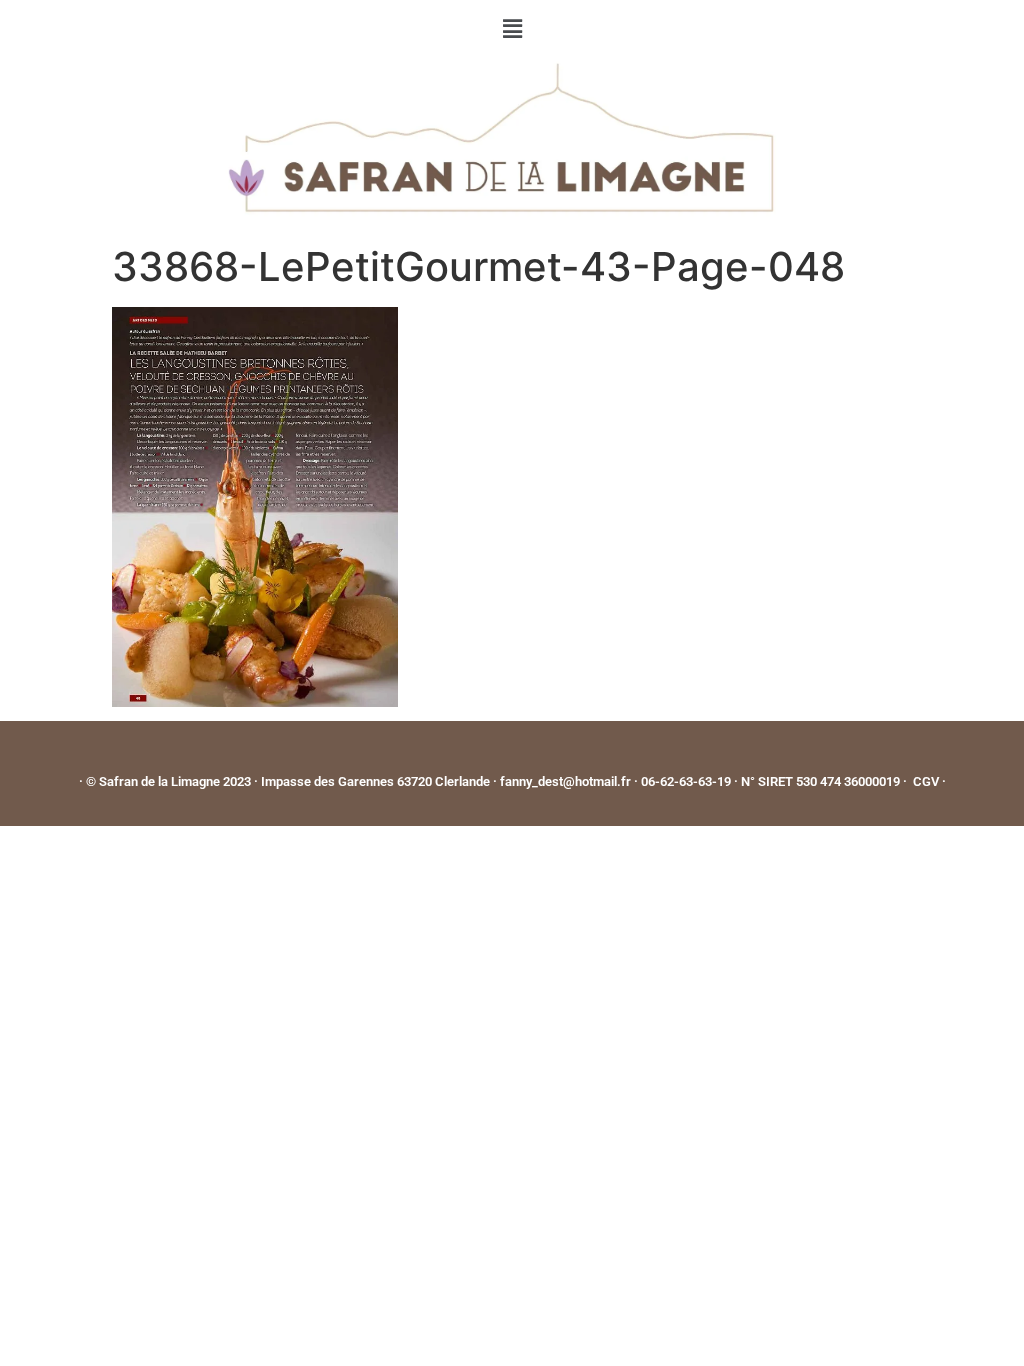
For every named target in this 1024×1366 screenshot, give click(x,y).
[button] (512, 28)
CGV (926, 781)
